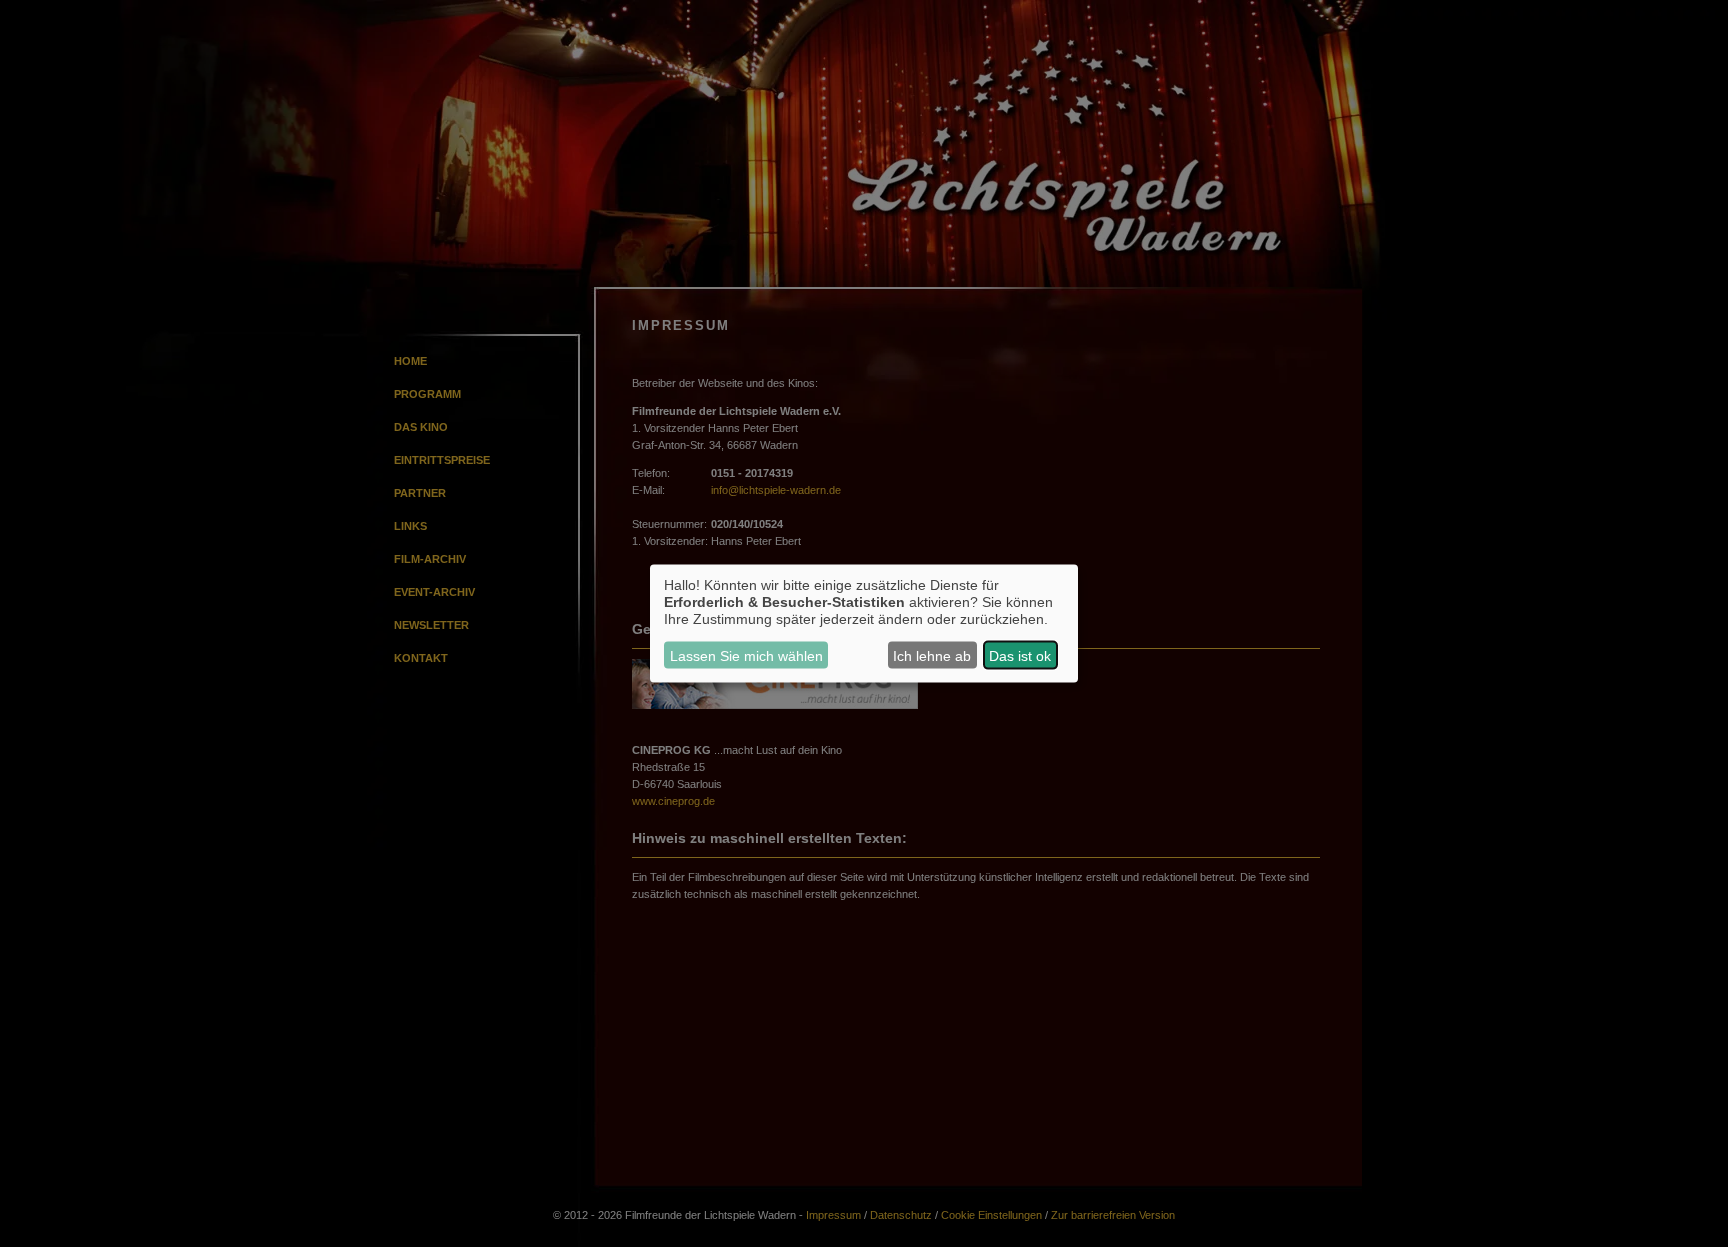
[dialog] (864, 623)
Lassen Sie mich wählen (746, 655)
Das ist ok (1020, 655)
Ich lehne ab (932, 655)
